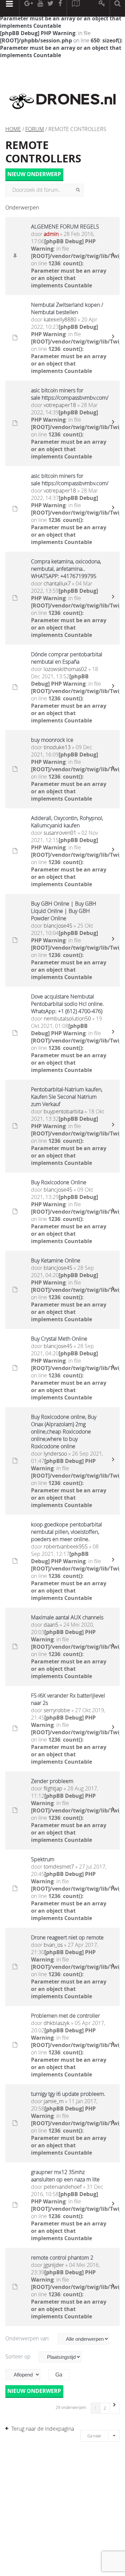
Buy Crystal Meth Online (59, 1339)
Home (13, 129)
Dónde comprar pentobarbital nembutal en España (67, 658)
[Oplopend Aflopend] (26, 2375)
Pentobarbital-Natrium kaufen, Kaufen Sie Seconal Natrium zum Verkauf (67, 1097)
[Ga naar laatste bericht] (113, 256)
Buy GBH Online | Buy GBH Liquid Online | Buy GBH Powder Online (64, 911)
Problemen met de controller (65, 2016)
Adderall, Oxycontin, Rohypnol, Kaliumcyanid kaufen (67, 822)
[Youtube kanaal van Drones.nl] (40, 8)
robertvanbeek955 (66, 1546)
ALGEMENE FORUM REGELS (65, 227)
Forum (35, 129)
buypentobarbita (63, 1111)
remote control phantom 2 (62, 2258)
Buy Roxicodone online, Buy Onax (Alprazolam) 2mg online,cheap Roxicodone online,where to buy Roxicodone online (64, 1432)
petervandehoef (63, 2187)
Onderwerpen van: (28, 2338)
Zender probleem (52, 1781)
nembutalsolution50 (67, 1019)
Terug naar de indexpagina (43, 2429)
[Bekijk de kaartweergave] (76, 8)
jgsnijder (54, 2265)
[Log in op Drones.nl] (102, 8)
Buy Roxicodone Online (59, 1182)
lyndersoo (55, 1454)
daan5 (51, 1625)
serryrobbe (57, 1710)
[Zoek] (78, 190)
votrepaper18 (60, 405)
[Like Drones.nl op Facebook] (60, 8)
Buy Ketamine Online (56, 1260)
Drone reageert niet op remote (67, 1937)
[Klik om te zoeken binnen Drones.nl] (117, 8)
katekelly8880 (60, 319)
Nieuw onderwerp (34, 174)
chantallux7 (57, 583)
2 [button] (105, 2408)
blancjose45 (58, 926)
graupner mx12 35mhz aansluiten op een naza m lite (65, 2176)
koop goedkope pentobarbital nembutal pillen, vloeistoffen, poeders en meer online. (66, 1532)
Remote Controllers (43, 152)
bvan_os (53, 1945)
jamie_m (54, 2101)
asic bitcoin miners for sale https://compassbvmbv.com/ (70, 394)
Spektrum (43, 1859)
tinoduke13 (57, 747)
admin (51, 234)
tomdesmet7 (59, 1867)
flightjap (53, 1788)
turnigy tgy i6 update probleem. (68, 2094)
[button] (115, 2408)
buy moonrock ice (52, 740)
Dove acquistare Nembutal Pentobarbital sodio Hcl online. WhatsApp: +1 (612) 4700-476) (67, 1004)
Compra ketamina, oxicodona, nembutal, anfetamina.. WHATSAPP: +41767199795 (66, 569)
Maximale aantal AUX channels (67, 1617)
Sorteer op (19, 2356)
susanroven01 (60, 833)
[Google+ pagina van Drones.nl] (28, 8)
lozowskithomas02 (65, 669)
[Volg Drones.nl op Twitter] (51, 8)
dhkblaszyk (57, 2023)
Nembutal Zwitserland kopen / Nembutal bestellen (67, 308)
